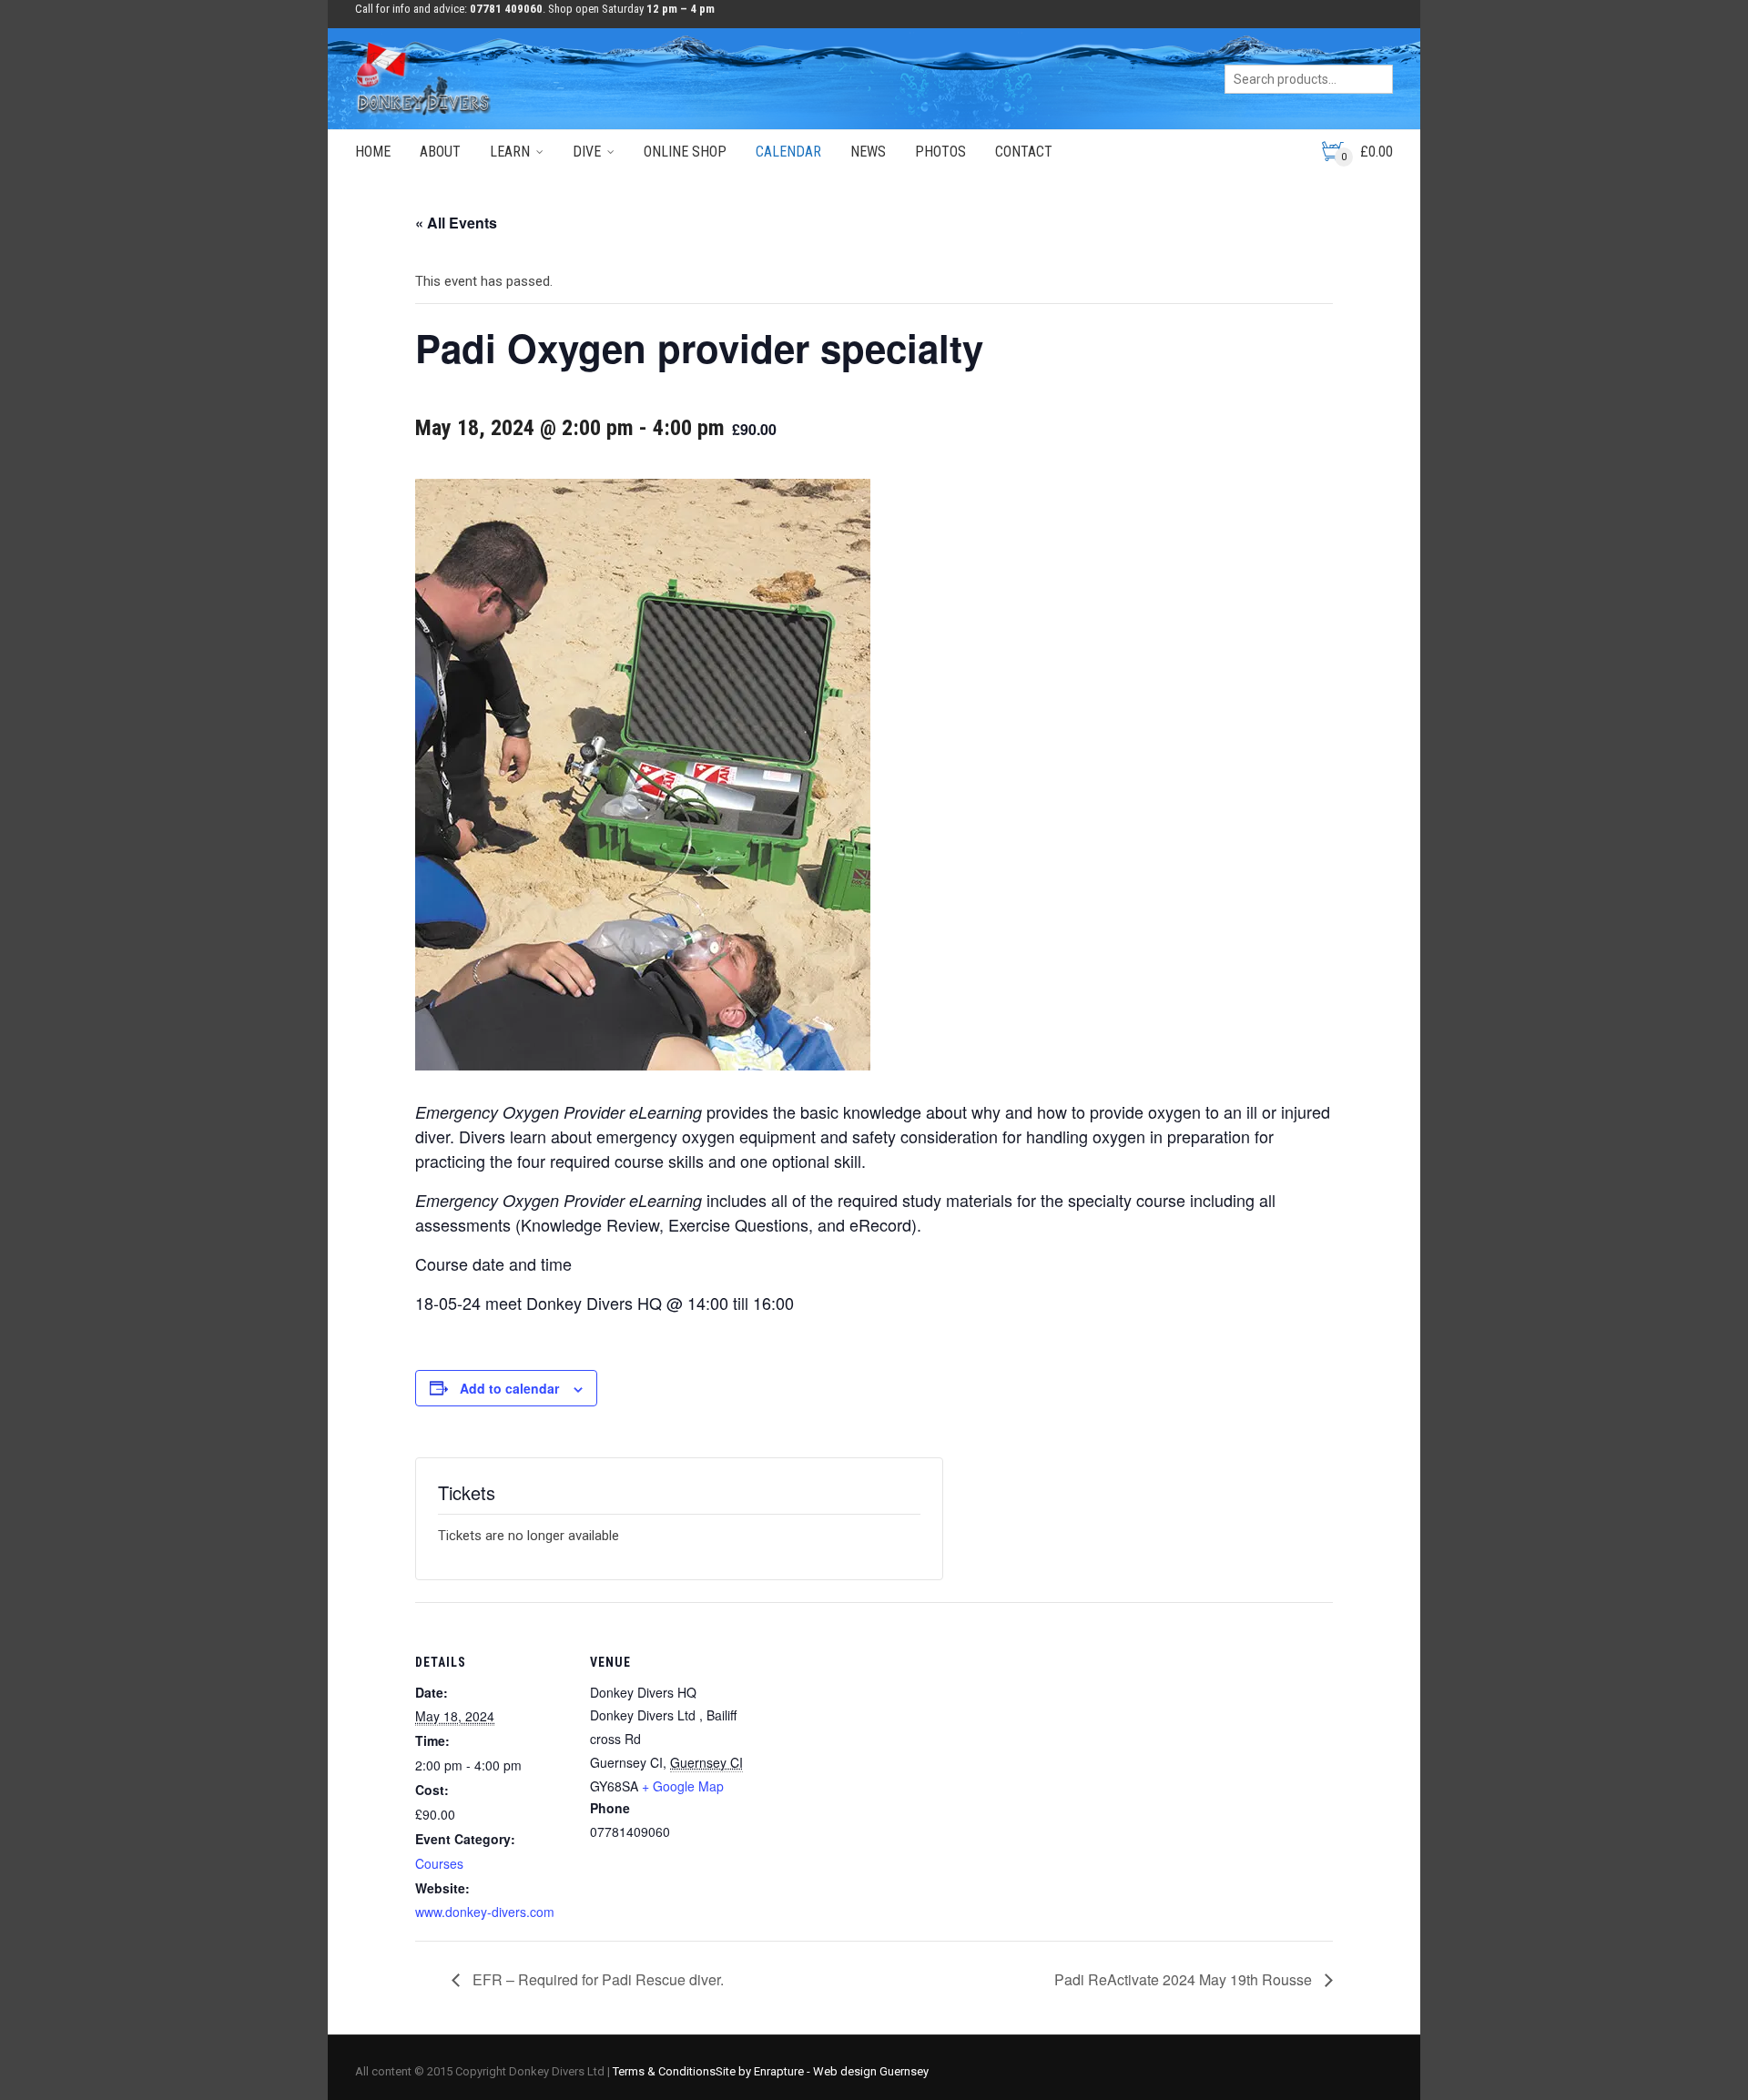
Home (373, 152)
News (868, 152)
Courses (439, 1863)
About (440, 152)
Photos (940, 152)
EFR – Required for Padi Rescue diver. (596, 1979)
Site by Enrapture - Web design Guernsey (822, 2071)
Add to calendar (509, 1388)
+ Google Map (683, 1786)
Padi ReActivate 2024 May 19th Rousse (1185, 1979)
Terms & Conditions (664, 2071)
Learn (510, 152)
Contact (1024, 152)
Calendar (788, 152)
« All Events (456, 223)
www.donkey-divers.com (485, 1912)
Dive (587, 152)
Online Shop (685, 152)
